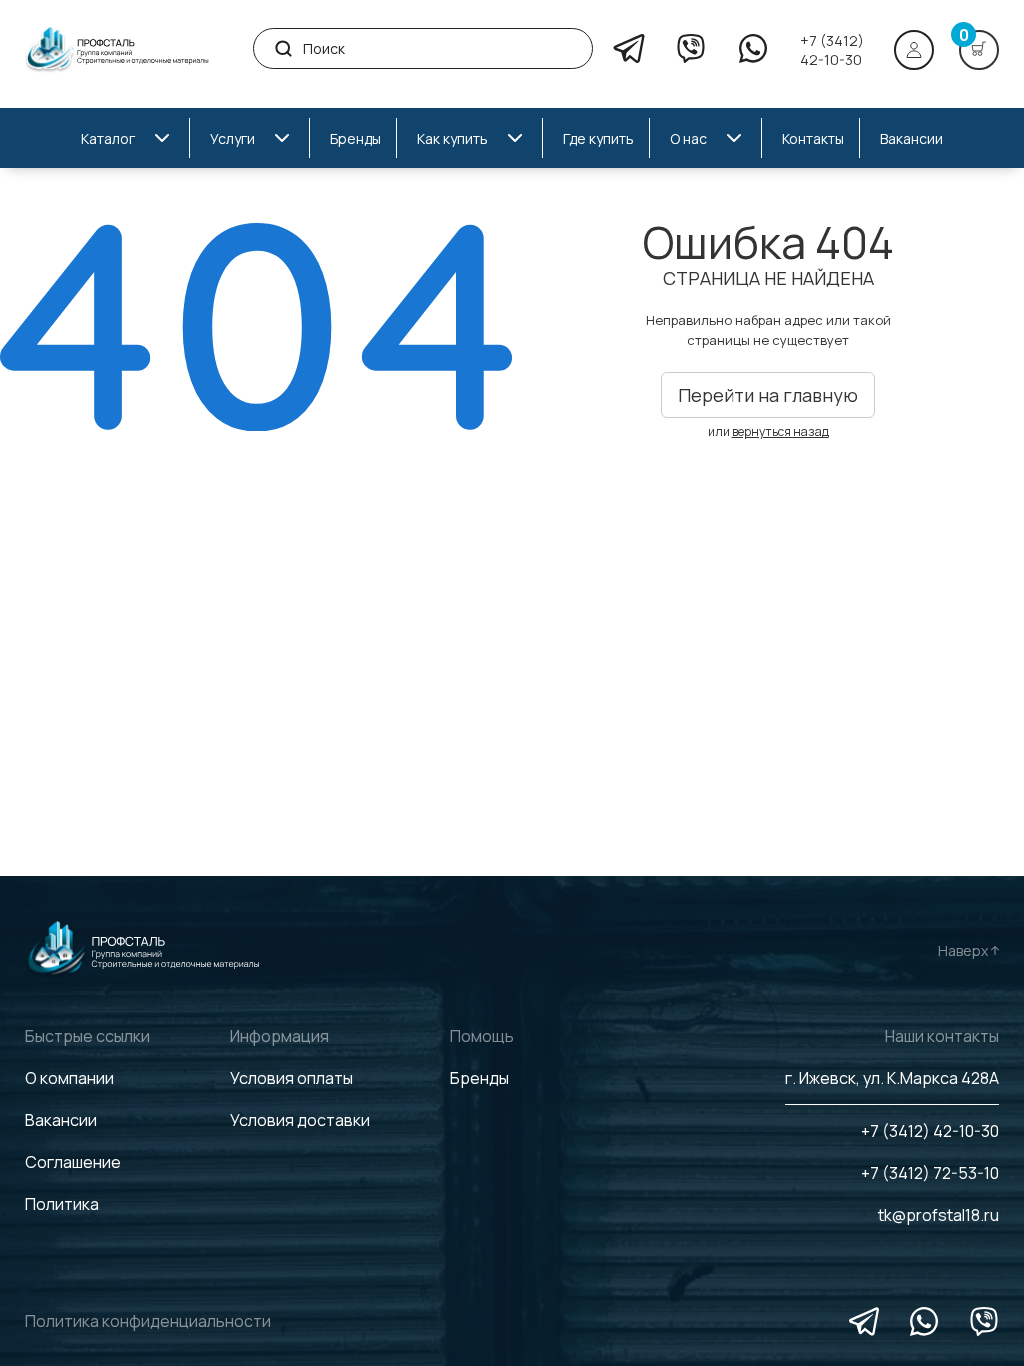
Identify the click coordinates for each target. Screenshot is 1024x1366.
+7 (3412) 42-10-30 (832, 50)
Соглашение (73, 1162)
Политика (62, 1204)
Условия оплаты (291, 1078)
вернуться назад (780, 431)
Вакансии (61, 1120)
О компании (69, 1078)
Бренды (479, 1078)
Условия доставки (300, 1120)
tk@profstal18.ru (938, 1215)
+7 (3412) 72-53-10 (930, 1173)
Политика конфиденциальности (148, 1321)
